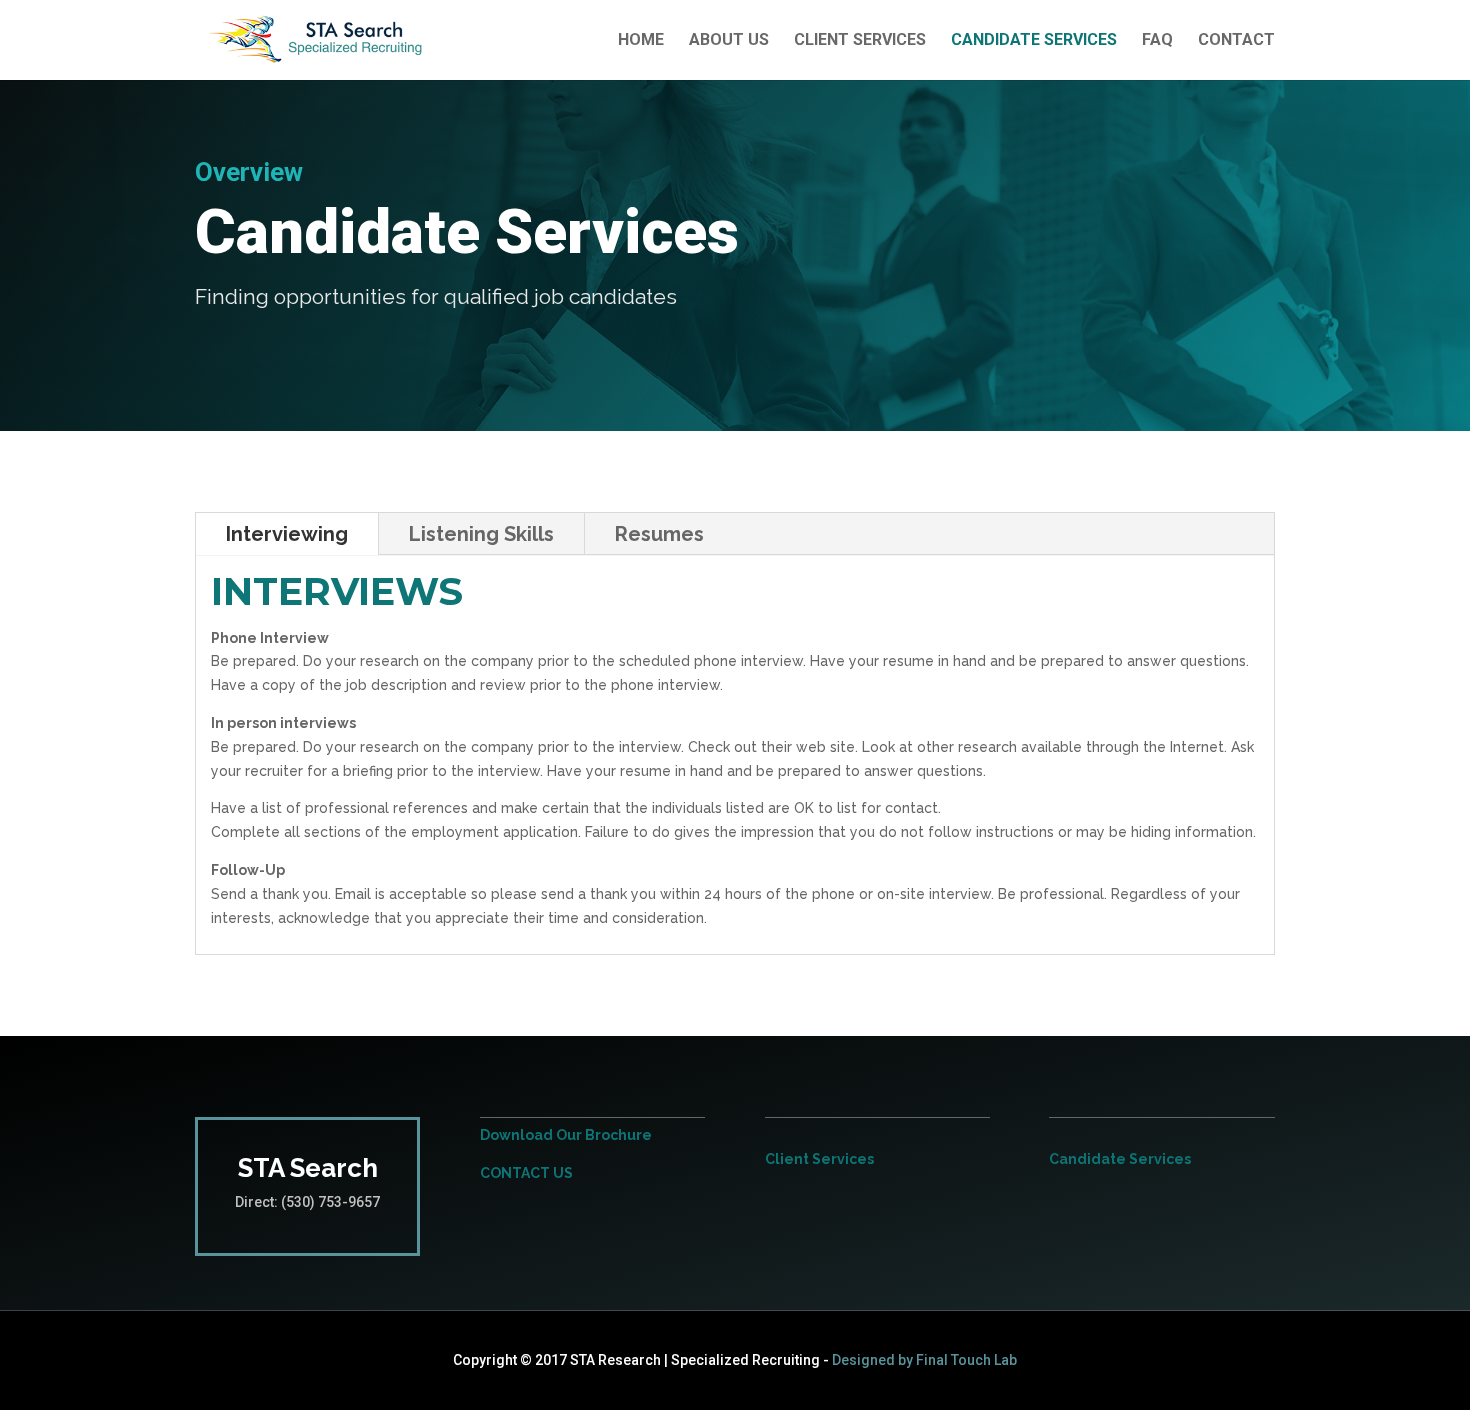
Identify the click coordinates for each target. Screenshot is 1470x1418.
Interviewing (287, 534)
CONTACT (1236, 41)
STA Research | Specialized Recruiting (695, 1360)
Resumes (659, 534)
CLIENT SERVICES (860, 41)
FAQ (1157, 41)
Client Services (819, 1159)
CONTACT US (526, 1173)
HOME (641, 41)
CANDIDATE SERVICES (1034, 41)
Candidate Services (1120, 1159)
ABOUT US (729, 41)
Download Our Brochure (566, 1135)
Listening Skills (481, 534)
